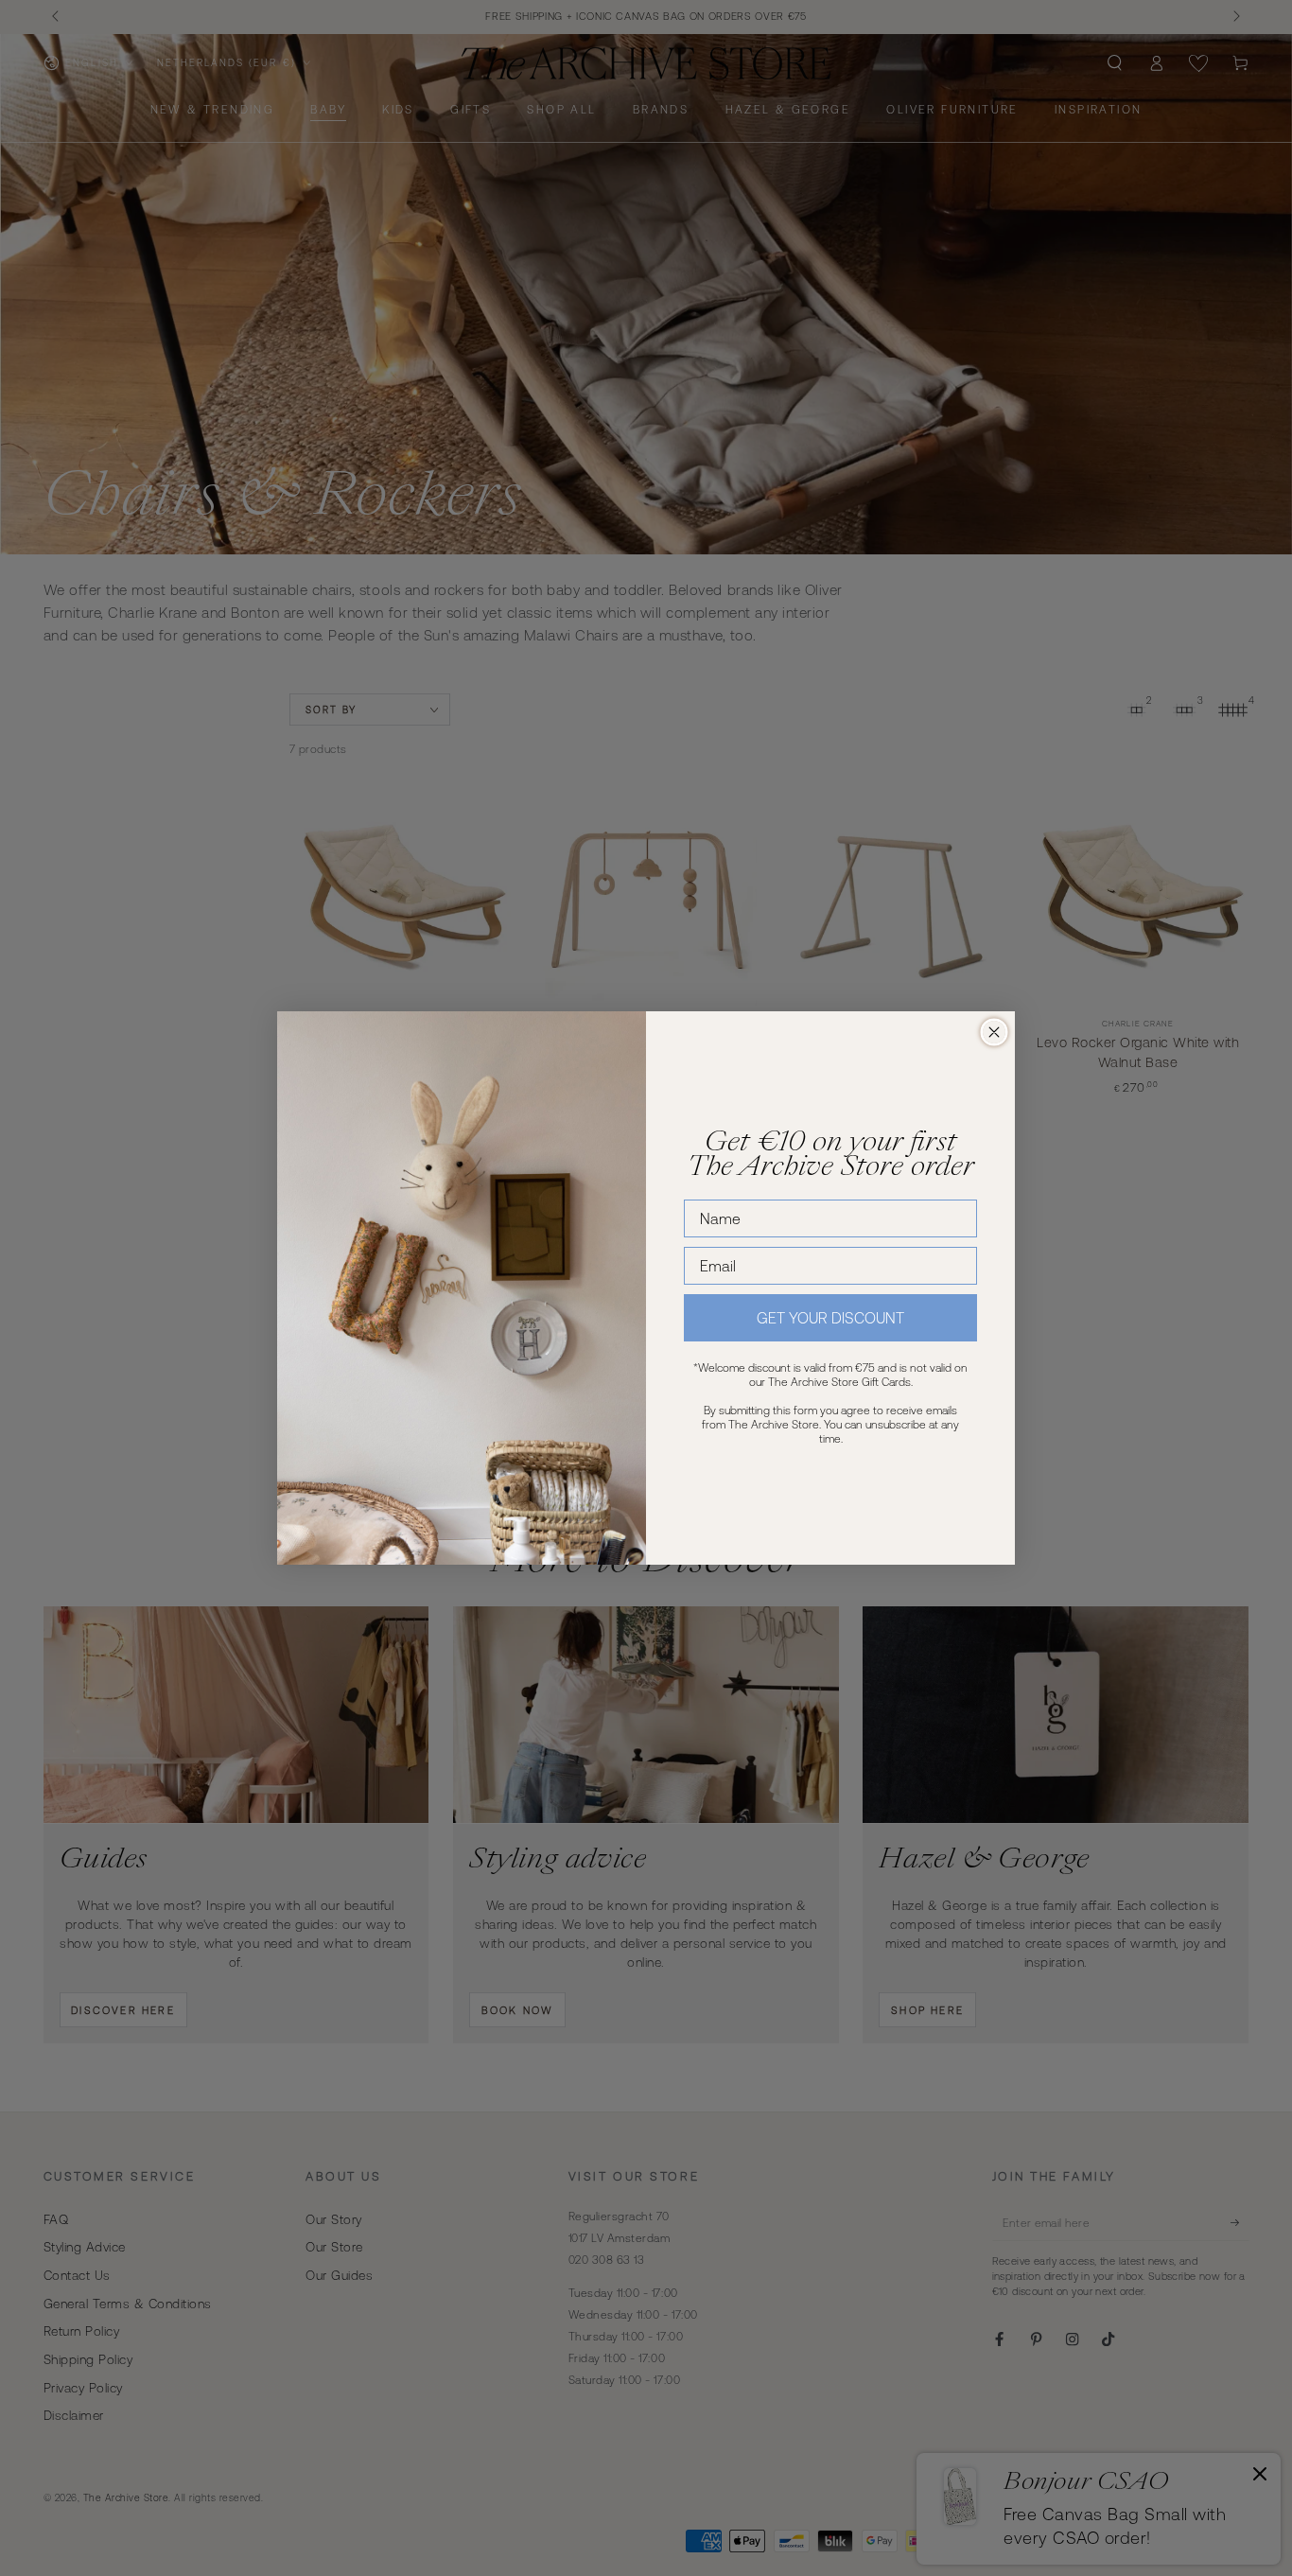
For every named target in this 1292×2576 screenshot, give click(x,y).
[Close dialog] (994, 1032)
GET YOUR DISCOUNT (830, 1318)
